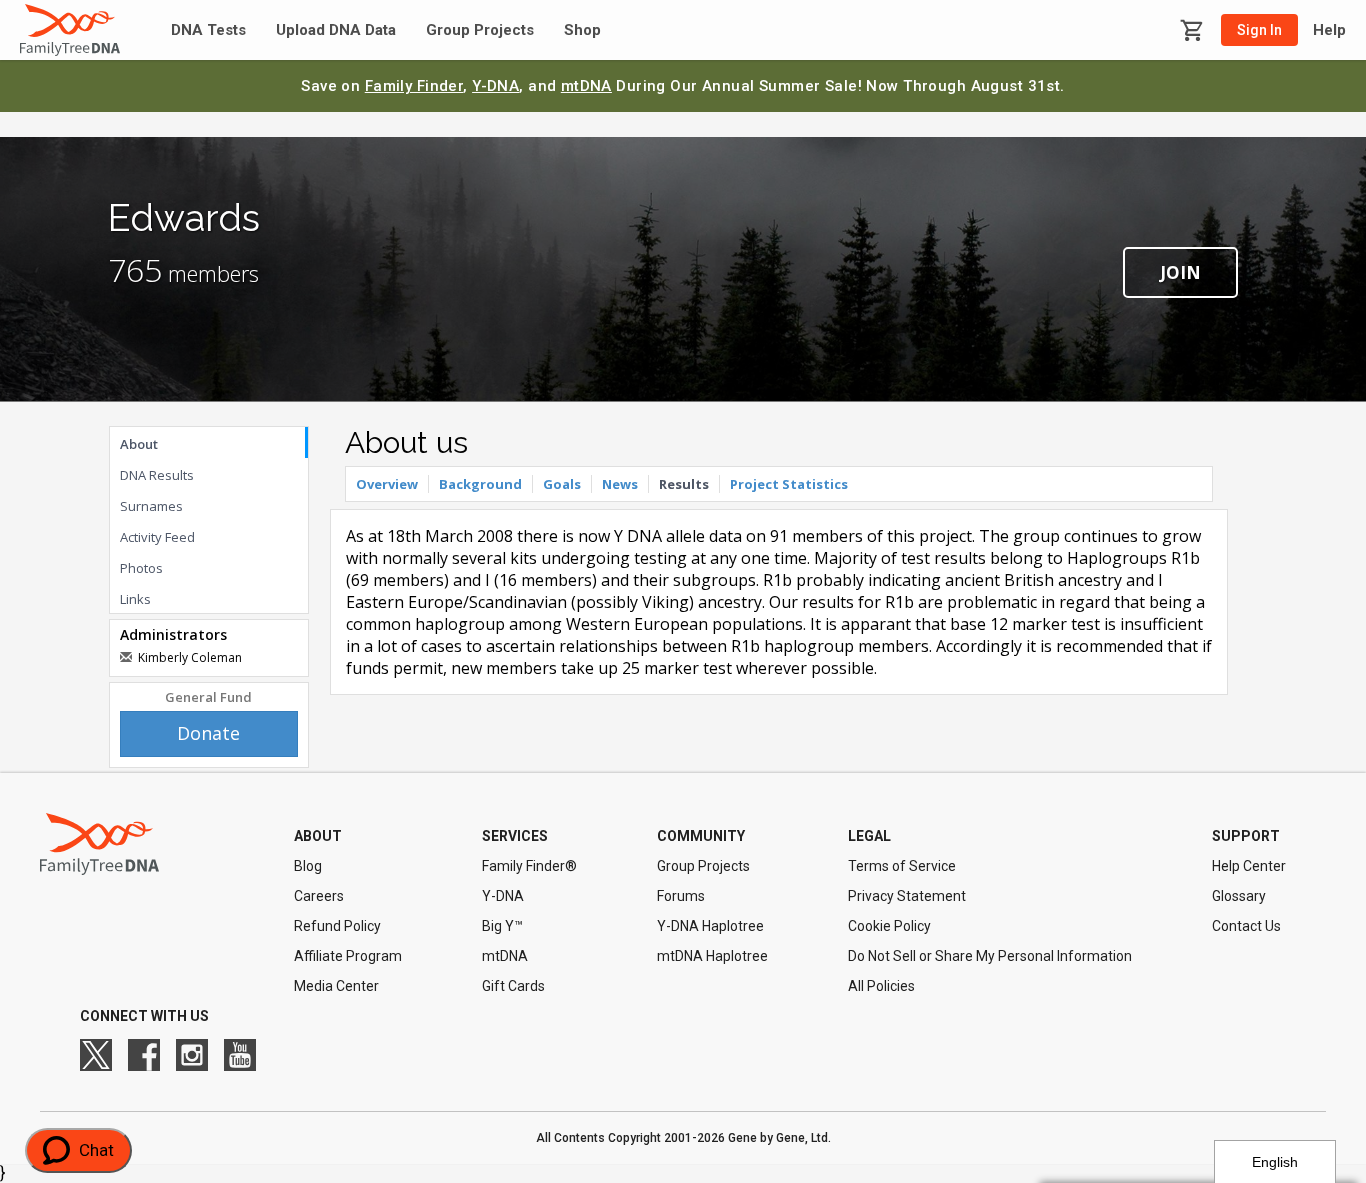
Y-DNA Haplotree (710, 926)
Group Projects (480, 30)
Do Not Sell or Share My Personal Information (990, 956)
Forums (681, 896)
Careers (319, 896)
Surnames (151, 506)
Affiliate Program (348, 956)
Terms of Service (902, 866)
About (139, 444)
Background (480, 484)
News (620, 484)
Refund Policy (337, 926)
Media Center (336, 986)
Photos (141, 568)
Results (684, 484)
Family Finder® (529, 866)
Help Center (1249, 866)
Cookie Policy (889, 926)
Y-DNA (495, 86)
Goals (562, 484)
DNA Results (157, 475)
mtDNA (586, 86)
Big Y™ (502, 926)
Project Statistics (789, 484)
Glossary (1239, 896)
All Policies (881, 986)
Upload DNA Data (336, 30)
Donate (208, 733)
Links (135, 599)
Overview (387, 484)
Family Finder (414, 86)
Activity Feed (157, 537)
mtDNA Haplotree (712, 956)
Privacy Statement (907, 896)
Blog (308, 866)
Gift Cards (513, 986)
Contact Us (1246, 926)
